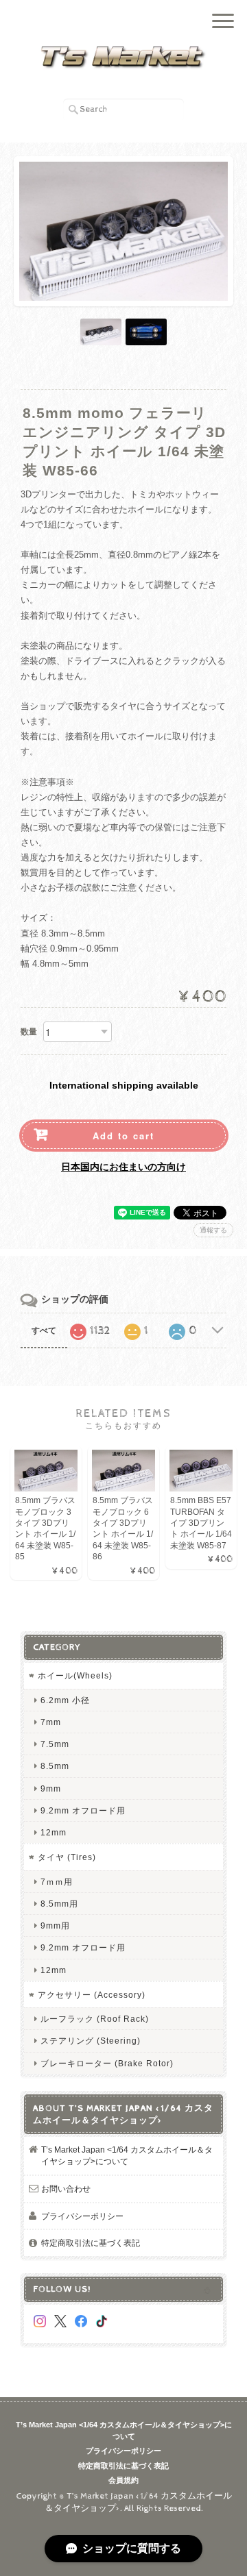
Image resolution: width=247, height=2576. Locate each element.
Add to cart (123, 1136)
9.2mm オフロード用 (83, 1810)
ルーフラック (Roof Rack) (95, 2019)
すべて (44, 1330)
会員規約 (123, 2480)
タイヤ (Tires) (67, 1857)
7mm (51, 1722)
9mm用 (55, 1925)
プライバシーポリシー (82, 2216)
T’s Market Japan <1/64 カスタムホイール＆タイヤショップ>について (127, 2156)
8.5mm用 (59, 1904)
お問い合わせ (66, 2189)
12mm (54, 1832)
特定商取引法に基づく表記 (91, 2243)
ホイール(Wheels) (75, 1675)
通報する (213, 1230)
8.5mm (55, 1766)
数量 (29, 1032)
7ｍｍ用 (57, 1882)
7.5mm (55, 1744)
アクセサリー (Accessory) (92, 1995)
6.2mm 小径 (65, 1700)
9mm (51, 1788)
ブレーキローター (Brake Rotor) (107, 2063)
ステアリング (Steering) (91, 2041)
